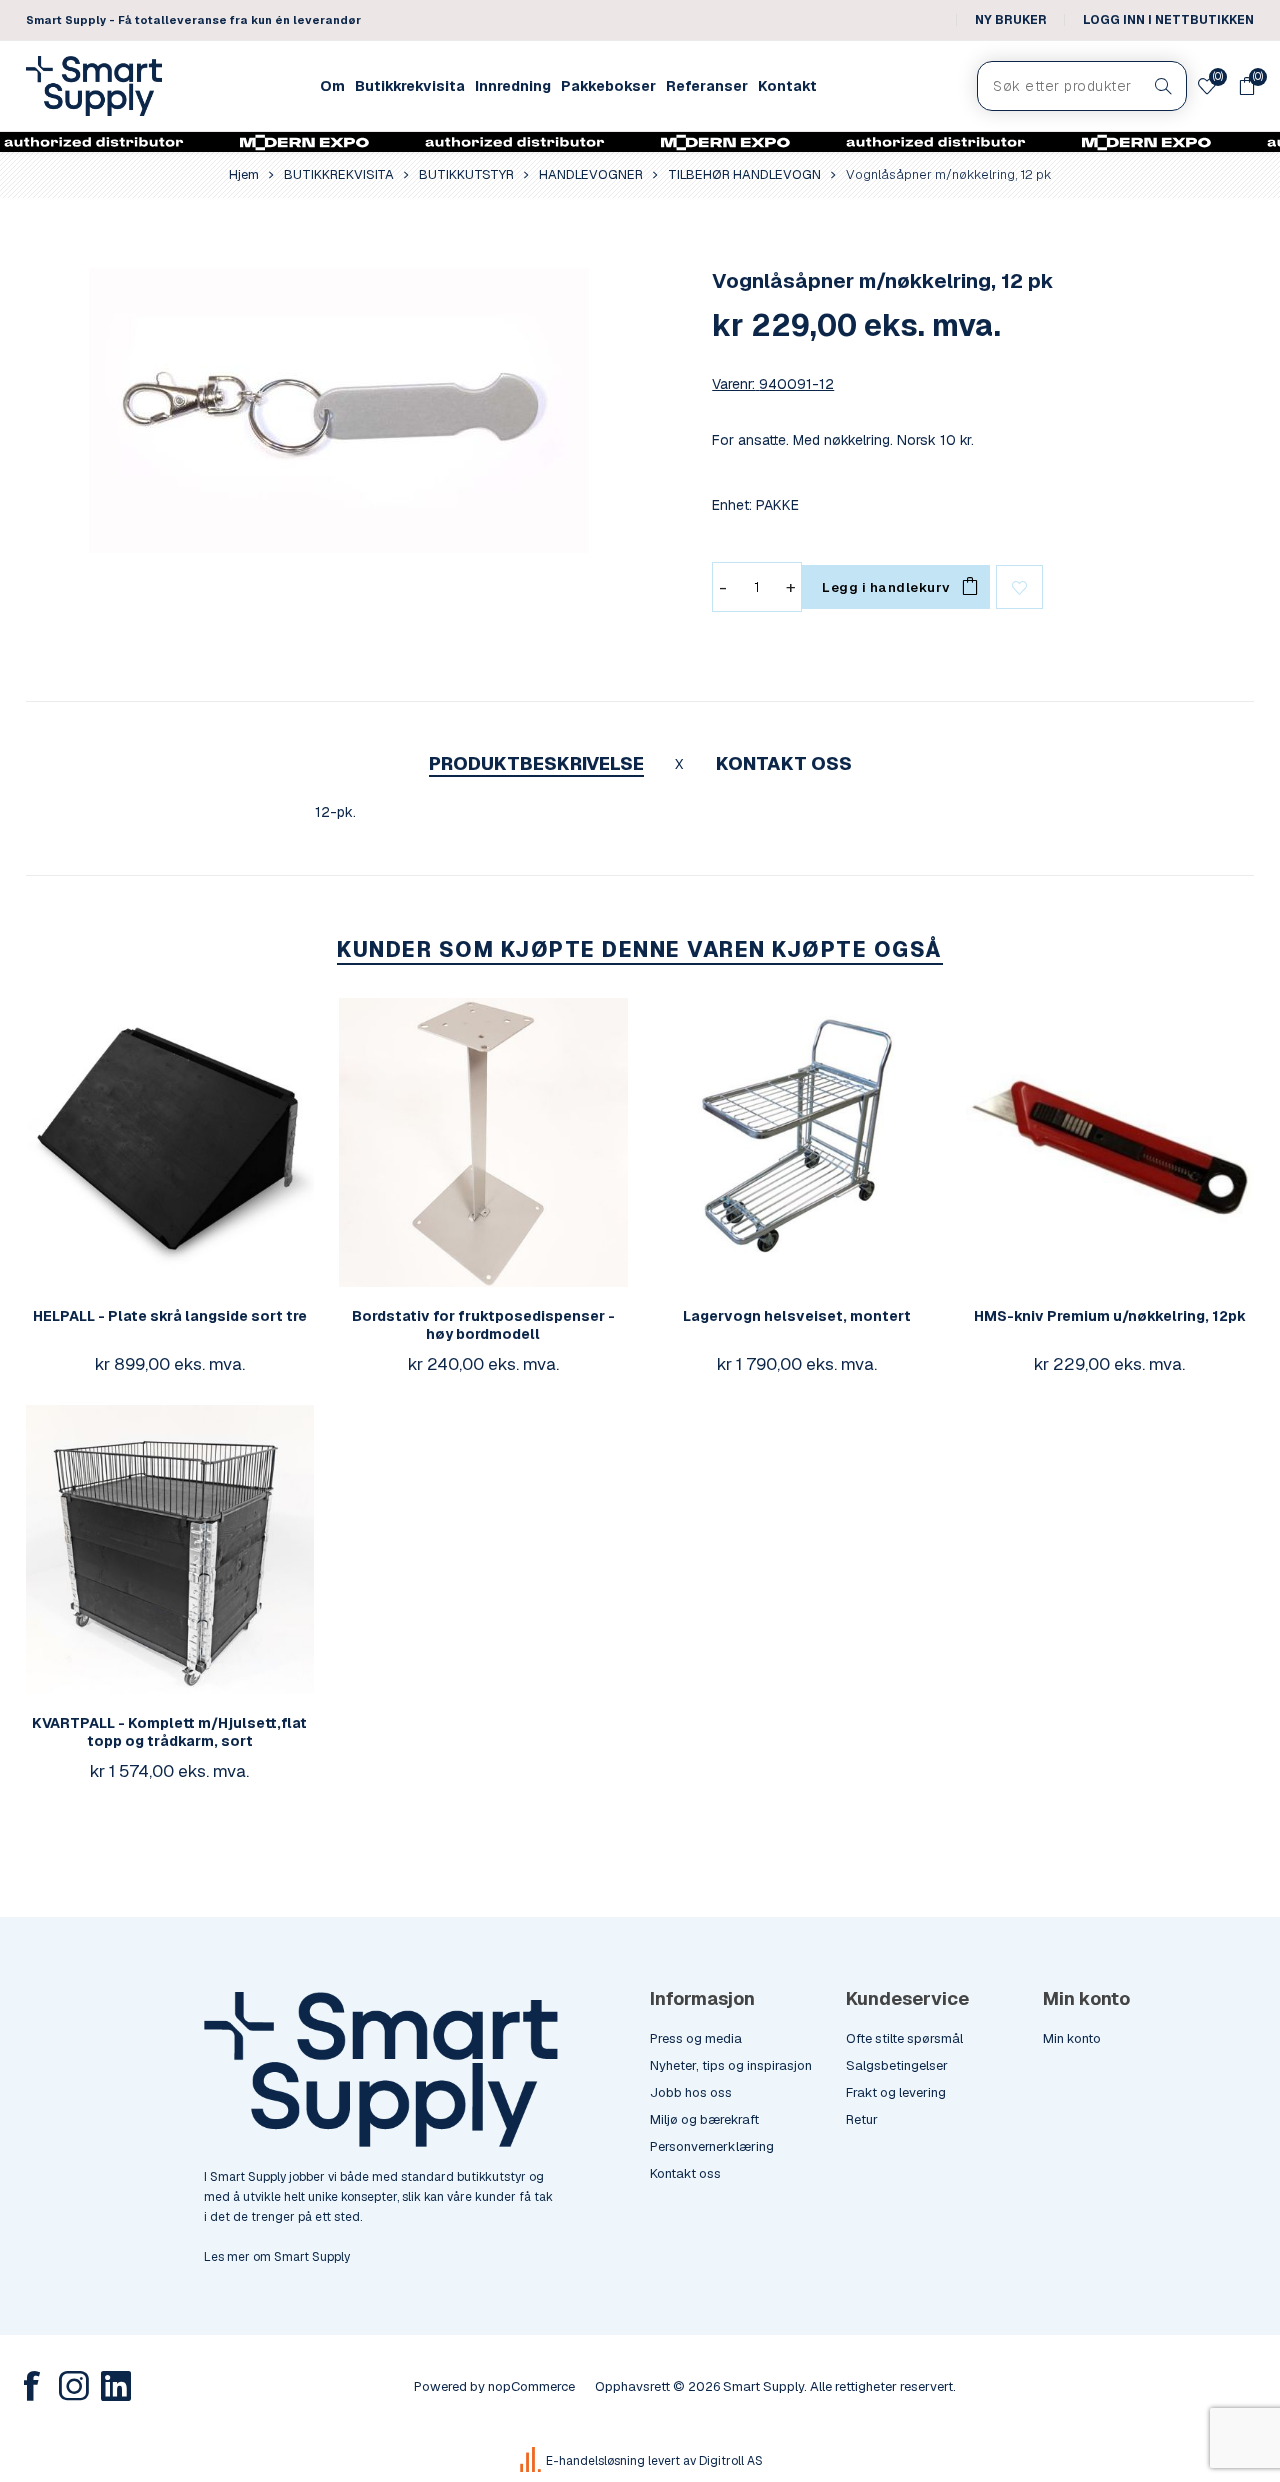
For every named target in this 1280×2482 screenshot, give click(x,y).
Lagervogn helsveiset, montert (797, 1316)
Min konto (1072, 2038)
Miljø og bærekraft (704, 2119)
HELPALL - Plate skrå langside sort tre (170, 1316)
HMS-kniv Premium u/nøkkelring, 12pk (1110, 1316)
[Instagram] (74, 2386)
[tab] (536, 763)
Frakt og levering (896, 2092)
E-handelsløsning (595, 2461)
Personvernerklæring (712, 2146)
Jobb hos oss (691, 2092)
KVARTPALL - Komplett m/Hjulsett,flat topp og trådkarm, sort (169, 1732)
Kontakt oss (685, 2173)
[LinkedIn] (116, 2386)
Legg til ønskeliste (1019, 587)
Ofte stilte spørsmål (904, 2038)
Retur (862, 2119)
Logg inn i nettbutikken (1168, 20)
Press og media (696, 2038)
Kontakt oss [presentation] (784, 763)
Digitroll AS (731, 2461)
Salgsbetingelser (897, 2065)
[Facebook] (32, 2386)
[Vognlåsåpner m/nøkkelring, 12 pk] (339, 410)
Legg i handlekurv (210, 1142)
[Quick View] (130, 1142)
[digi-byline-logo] (532, 2461)
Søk (1163, 86)
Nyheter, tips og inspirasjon (731, 2065)
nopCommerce (531, 2386)
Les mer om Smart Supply (277, 2257)
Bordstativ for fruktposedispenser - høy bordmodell (483, 1325)
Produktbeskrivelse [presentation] (536, 763)
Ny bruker (1011, 20)
